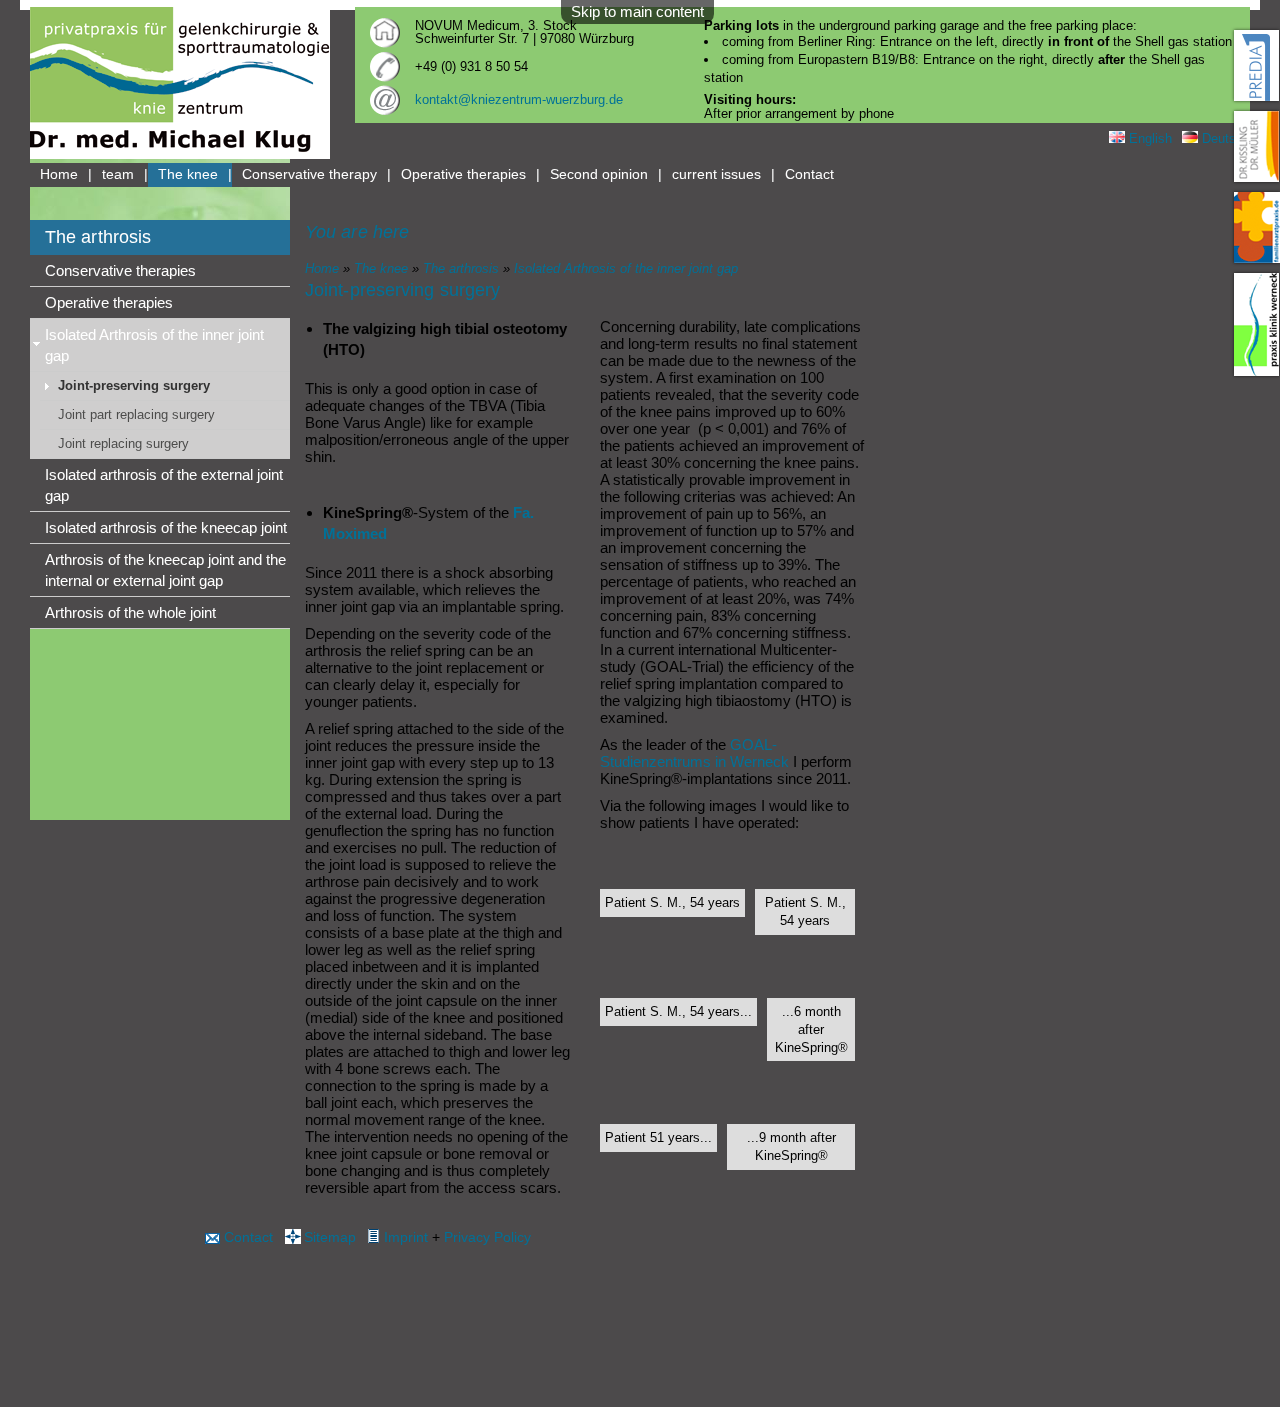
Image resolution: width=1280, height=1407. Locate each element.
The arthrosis (461, 268)
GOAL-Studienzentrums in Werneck (694, 753)
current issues (716, 174)
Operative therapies (463, 174)
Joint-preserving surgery (134, 385)
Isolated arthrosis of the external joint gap (164, 485)
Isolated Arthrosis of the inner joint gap (154, 345)
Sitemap (330, 1237)
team (118, 174)
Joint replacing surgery (123, 443)
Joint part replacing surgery (136, 414)
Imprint (406, 1237)
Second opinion (599, 174)
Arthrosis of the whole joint (130, 612)
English (1148, 138)
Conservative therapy (309, 174)
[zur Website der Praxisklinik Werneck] (1257, 324)
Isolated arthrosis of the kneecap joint (166, 527)
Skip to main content (637, 11)
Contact (809, 174)
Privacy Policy (487, 1237)
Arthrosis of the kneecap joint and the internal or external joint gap (165, 570)
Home (59, 174)
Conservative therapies (120, 270)
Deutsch (1224, 138)
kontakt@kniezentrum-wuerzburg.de (519, 99)
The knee (188, 174)
